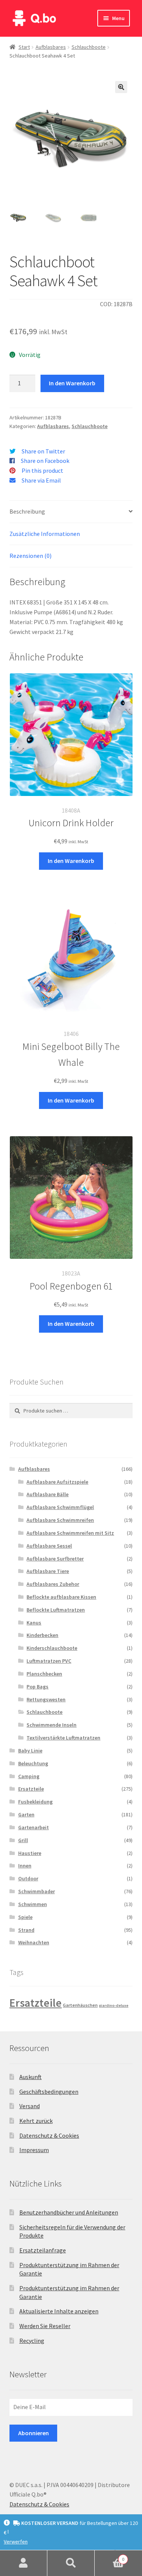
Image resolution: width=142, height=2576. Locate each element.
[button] (121, 87)
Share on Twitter (43, 451)
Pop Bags (37, 1687)
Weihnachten (34, 1942)
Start (24, 47)
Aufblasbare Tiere (48, 1571)
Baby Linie (30, 1751)
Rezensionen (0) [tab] (30, 556)
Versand (30, 2106)
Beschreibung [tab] (27, 511)
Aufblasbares (51, 47)
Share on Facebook (45, 461)
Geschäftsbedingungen (49, 2092)
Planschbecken (44, 1674)
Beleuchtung (33, 1763)
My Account (24, 2563)
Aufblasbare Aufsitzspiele (57, 1482)
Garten (26, 1814)
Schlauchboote (89, 47)
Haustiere (30, 1853)
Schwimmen (33, 1904)
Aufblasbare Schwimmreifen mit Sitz (70, 1533)
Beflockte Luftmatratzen (56, 1610)
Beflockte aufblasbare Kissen (61, 1597)
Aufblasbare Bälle (48, 1494)
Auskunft (30, 2077)
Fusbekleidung (35, 1802)
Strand (26, 1930)
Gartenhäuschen (80, 2005)
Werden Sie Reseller (45, 2326)
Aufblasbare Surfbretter (55, 1559)
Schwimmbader (37, 1891)
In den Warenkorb (72, 383)
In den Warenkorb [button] (71, 861)
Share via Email (41, 480)
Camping (29, 1776)
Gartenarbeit (34, 1827)
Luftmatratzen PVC (49, 1661)
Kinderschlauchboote (52, 1648)
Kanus (34, 1623)
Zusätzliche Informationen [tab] (45, 534)
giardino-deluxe (114, 2005)
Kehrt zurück (36, 2121)
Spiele (25, 1917)
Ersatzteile (31, 1789)
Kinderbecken (42, 1635)
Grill (23, 1840)
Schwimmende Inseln (51, 1725)
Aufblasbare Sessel (49, 1546)
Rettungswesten (46, 1699)
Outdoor (28, 1878)
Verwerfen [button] (16, 2542)
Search (71, 2563)
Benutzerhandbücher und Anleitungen (69, 2212)
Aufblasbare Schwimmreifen (60, 1520)
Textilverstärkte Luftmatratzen (63, 1738)
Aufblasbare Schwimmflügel (60, 1507)
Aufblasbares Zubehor (53, 1584)
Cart (109, 2557)
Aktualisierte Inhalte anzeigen (59, 2311)
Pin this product (42, 470)
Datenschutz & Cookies (49, 2135)
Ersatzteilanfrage (43, 2250)
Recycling (32, 2341)
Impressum (34, 2150)
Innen (25, 1866)
